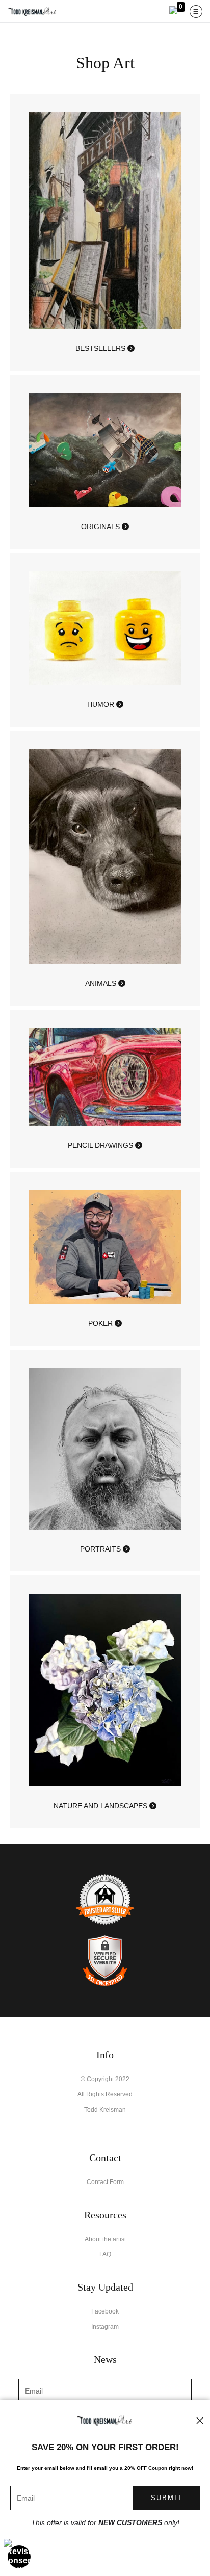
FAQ (105, 2254)
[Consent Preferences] (19, 2557)
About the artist (105, 2239)
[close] (200, 2421)
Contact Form (105, 2182)
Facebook (105, 2311)
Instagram (105, 2327)
